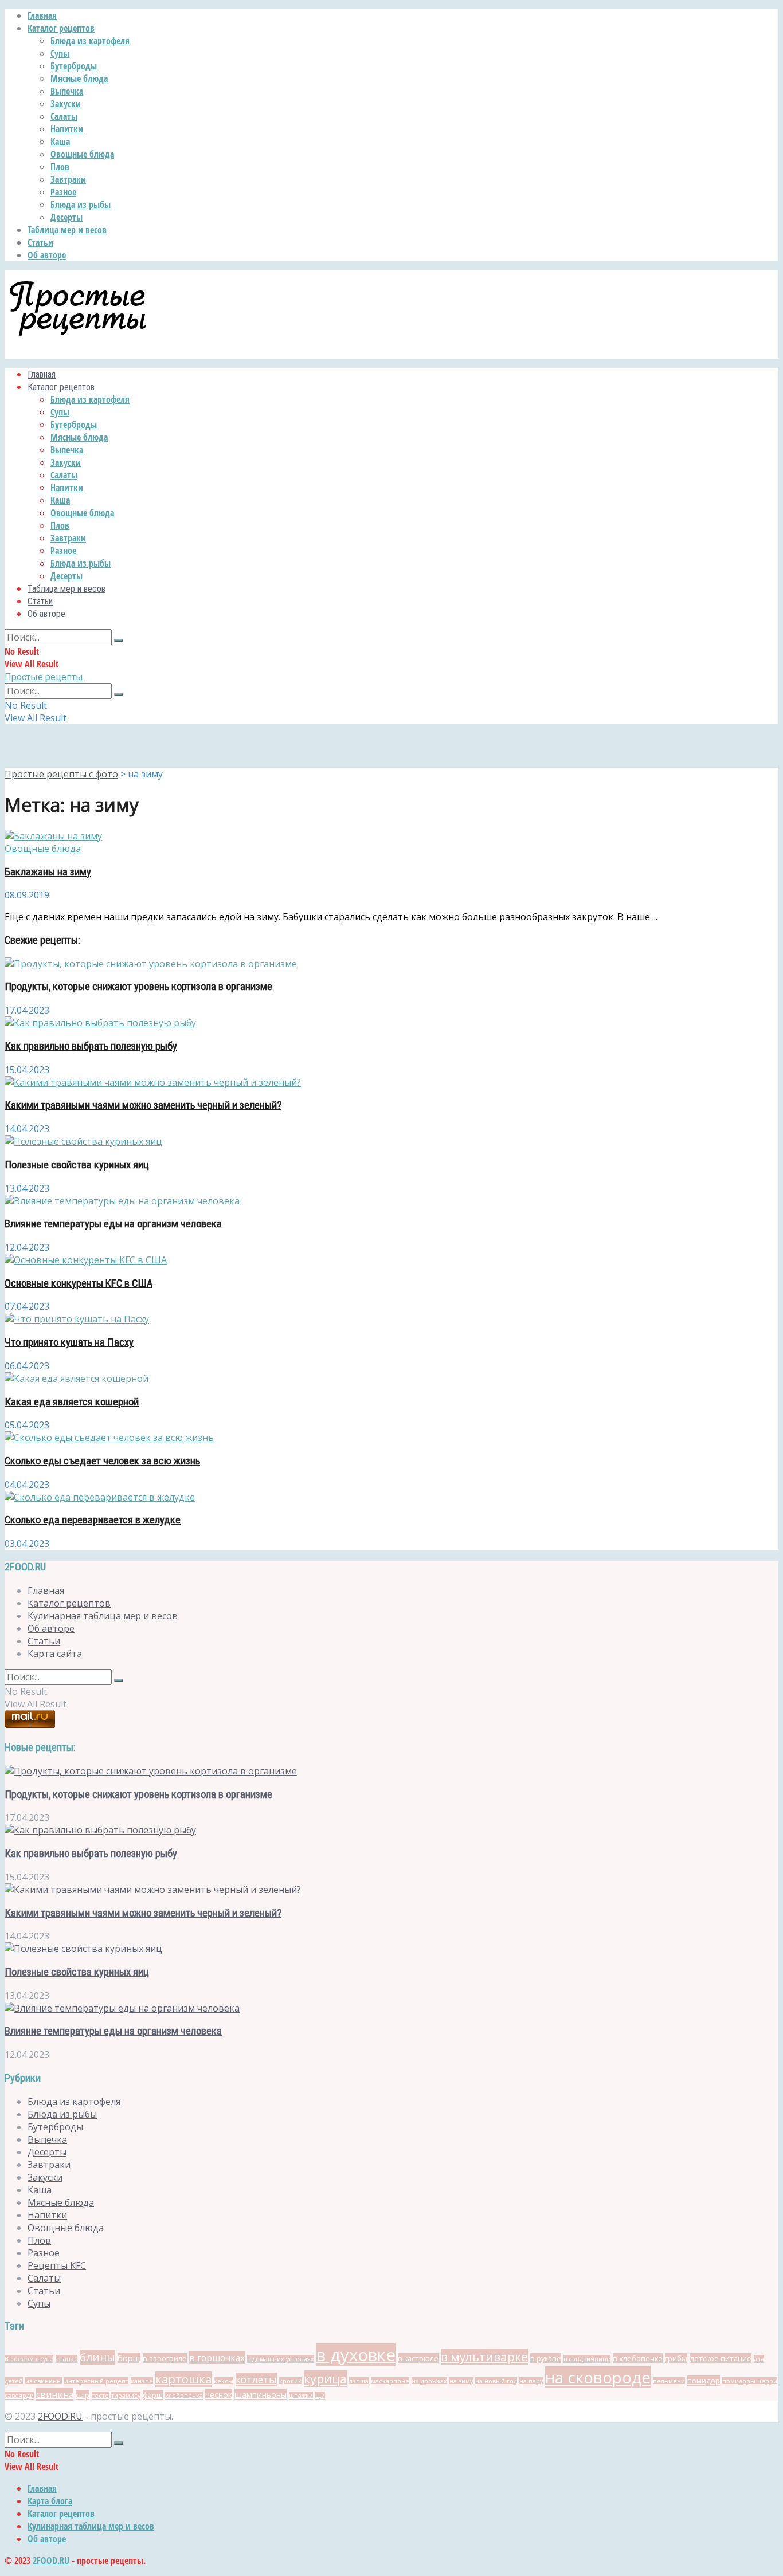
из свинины (44, 2381)
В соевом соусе (29, 2359)
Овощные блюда (82, 154)
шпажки (301, 2396)
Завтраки (68, 179)
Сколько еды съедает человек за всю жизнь (102, 1461)
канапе (142, 2381)
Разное (63, 192)
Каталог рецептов (61, 28)
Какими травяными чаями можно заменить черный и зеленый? (143, 1105)
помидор (704, 2381)
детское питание (721, 2358)
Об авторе (47, 255)
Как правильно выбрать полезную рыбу (91, 1046)
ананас (66, 2359)
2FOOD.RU (60, 2416)
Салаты (64, 116)
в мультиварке (484, 2357)
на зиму (461, 2381)
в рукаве (546, 2358)
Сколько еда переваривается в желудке (93, 1520)
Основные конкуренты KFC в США (79, 1283)
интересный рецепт (96, 2381)
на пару (531, 2381)
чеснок (219, 2395)
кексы (224, 2381)
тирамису (126, 2396)
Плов (60, 167)
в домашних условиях (281, 2359)
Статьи (40, 242)
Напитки (67, 129)
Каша (60, 142)
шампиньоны (261, 2395)
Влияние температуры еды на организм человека (113, 1224)
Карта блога (50, 2501)
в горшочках (217, 2358)
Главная (42, 15)
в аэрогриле (165, 2358)
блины (97, 2357)
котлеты (256, 2379)
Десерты (66, 217)
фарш (153, 2395)
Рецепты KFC (57, 2265)
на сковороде (598, 2377)
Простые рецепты (44, 677)
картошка (183, 2379)
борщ (129, 2358)
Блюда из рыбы (81, 205)
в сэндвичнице (587, 2359)
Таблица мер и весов (67, 230)
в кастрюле (418, 2358)
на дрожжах (429, 2381)
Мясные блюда (79, 78)
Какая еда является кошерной (72, 1402)
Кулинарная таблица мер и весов (103, 1616)
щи (320, 2396)
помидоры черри (750, 2381)
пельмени (669, 2381)
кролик (290, 2381)
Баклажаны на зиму (48, 872)
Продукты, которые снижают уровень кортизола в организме (138, 987)
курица (325, 2379)
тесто (100, 2396)
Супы (60, 53)
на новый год (496, 2381)
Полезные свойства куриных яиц (77, 1165)
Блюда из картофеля (90, 41)
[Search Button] (119, 641)
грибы (676, 2358)
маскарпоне (390, 2381)
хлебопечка (184, 2396)
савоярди (19, 2396)
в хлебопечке (638, 2358)
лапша (359, 2381)
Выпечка (67, 91)
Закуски (66, 104)
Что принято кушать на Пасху (69, 1342)
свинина (55, 2394)
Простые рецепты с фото (61, 774)
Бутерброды (74, 66)
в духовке (356, 2355)
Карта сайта (55, 1654)
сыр (83, 2395)
